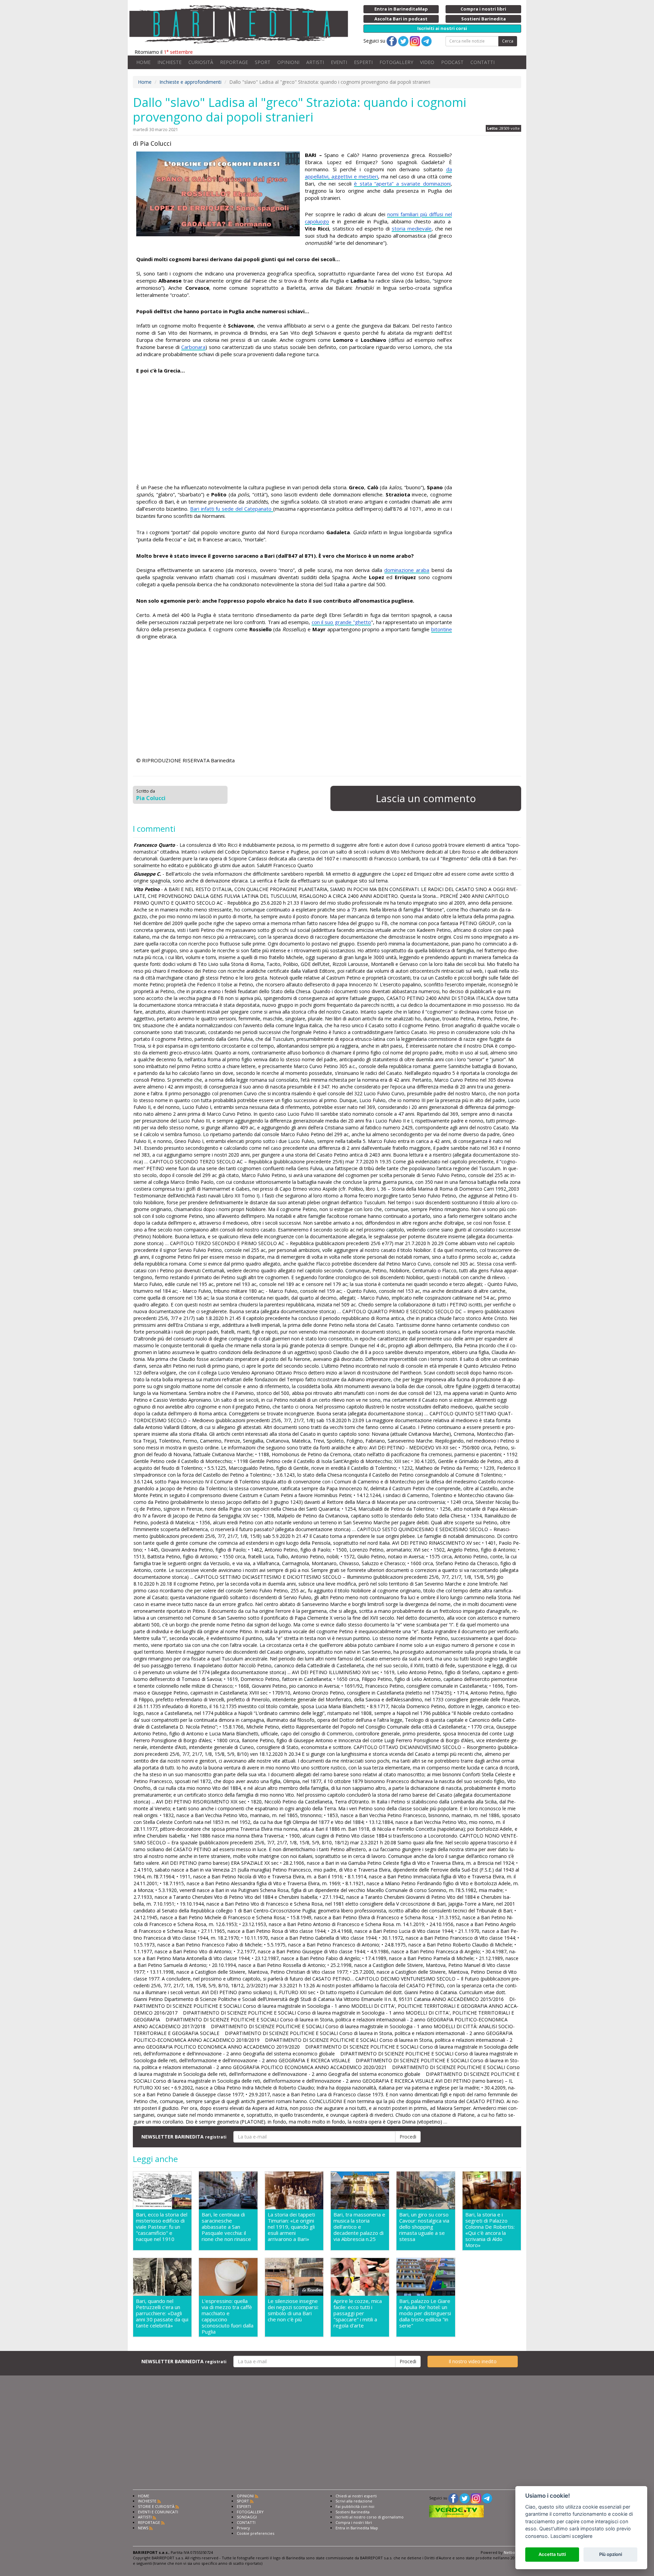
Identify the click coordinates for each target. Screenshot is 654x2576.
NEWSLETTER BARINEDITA (184, 2137)
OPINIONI (288, 62)
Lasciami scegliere (571, 2536)
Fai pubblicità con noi (355, 2506)
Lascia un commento (426, 798)
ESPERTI (363, 62)
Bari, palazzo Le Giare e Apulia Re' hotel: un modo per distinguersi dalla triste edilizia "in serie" (425, 2313)
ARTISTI (315, 62)
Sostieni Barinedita (353, 2512)
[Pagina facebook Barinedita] (453, 2498)
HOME (143, 62)
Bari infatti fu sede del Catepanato (232, 509)
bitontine (442, 629)
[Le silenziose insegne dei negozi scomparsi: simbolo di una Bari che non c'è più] (294, 2277)
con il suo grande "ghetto (341, 622)
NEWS (143, 2528)
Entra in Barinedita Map (357, 2528)
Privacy (243, 2528)
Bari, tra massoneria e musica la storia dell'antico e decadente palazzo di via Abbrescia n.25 (359, 2227)
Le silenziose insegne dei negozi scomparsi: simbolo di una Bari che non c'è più (293, 2310)
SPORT (263, 62)
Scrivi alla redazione (354, 2501)
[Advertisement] (294, 429)
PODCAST (452, 62)
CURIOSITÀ (201, 62)
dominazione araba (407, 570)
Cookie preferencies (255, 2533)
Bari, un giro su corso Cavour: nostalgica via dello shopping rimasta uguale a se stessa (424, 2227)
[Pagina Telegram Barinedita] (487, 2498)
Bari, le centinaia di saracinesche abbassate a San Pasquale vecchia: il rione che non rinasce (226, 2227)
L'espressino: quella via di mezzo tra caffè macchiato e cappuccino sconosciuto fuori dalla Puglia (228, 2316)
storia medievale (412, 228)
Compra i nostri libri (354, 2522)
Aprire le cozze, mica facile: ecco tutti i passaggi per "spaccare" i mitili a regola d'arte (358, 2313)
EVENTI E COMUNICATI (158, 2512)
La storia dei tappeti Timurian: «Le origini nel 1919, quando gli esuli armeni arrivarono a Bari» (291, 2227)
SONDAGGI (247, 2517)
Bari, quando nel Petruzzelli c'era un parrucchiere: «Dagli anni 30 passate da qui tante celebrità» (162, 2313)
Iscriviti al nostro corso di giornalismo (370, 2517)
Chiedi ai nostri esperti (356, 2496)
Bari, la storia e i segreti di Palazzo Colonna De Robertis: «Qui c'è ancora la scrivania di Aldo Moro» (490, 2230)
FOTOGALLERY (396, 62)
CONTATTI (482, 62)
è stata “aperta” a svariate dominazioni (402, 184)
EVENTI (339, 62)
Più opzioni (611, 2554)
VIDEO (427, 62)
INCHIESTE (169, 62)
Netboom (512, 2552)
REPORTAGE (234, 62)
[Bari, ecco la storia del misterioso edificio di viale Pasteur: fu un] (162, 2191)
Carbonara (193, 347)
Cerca (508, 41)
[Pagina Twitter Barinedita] (465, 2498)
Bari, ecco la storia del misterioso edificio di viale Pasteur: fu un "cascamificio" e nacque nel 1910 (162, 2227)
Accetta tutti (552, 2554)
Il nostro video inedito (473, 2361)
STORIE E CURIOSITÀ (156, 2506)
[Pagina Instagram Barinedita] (476, 2498)
